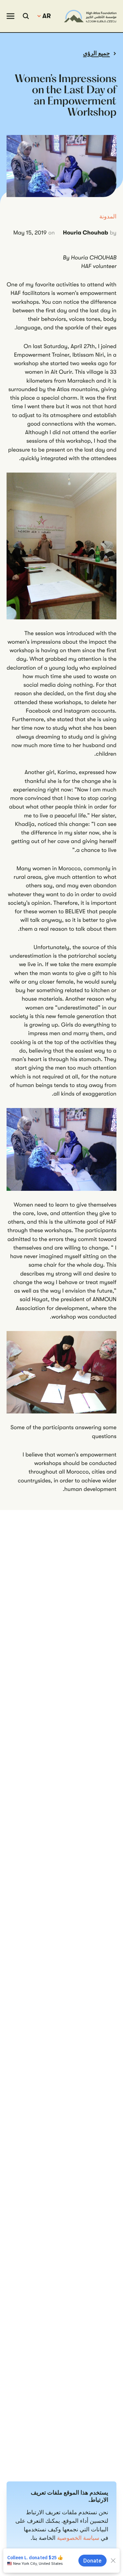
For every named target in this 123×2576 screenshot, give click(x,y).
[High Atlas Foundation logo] (90, 16)
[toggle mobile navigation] (10, 16)
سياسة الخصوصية (78, 2538)
